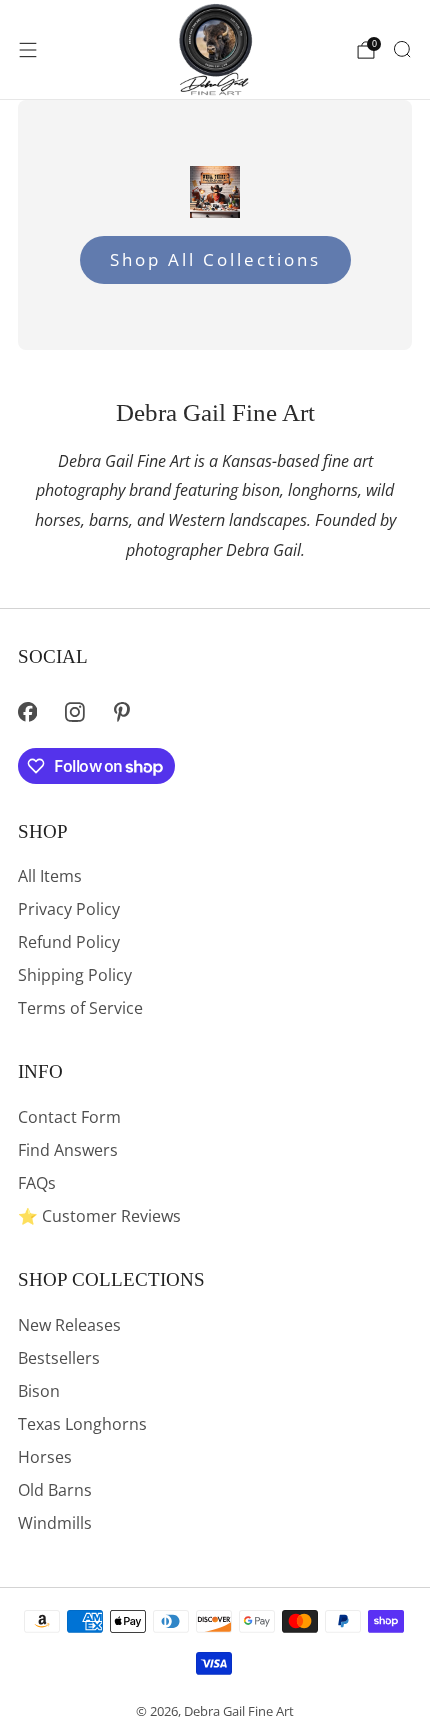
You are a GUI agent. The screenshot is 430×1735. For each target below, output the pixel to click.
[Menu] (28, 50)
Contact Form (69, 1117)
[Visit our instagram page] (74, 711)
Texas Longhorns (82, 1424)
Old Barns (55, 1490)
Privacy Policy (69, 909)
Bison (39, 1391)
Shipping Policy (75, 975)
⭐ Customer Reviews (99, 1216)
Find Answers (68, 1150)
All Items (50, 876)
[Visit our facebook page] (27, 711)
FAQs (37, 1183)
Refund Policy (69, 942)
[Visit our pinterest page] (122, 711)
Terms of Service (80, 1008)
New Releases (69, 1325)
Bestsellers (59, 1358)
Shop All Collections (215, 259)
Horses (45, 1457)
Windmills (55, 1523)
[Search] (402, 49)
